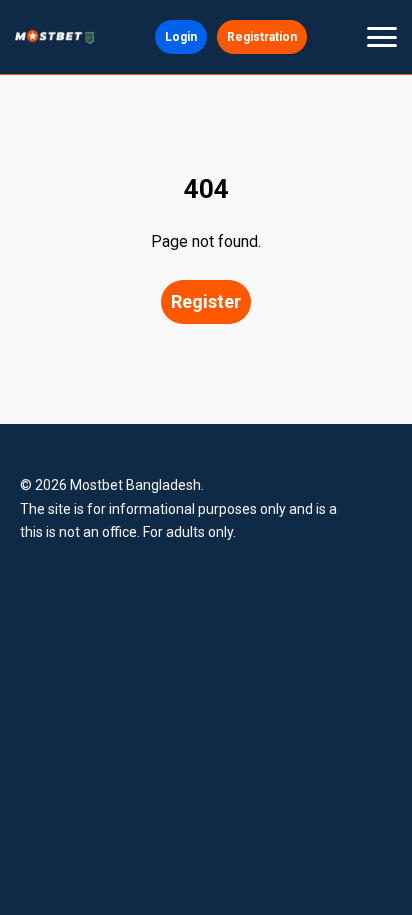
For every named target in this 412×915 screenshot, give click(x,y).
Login (181, 37)
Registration (262, 37)
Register (206, 301)
